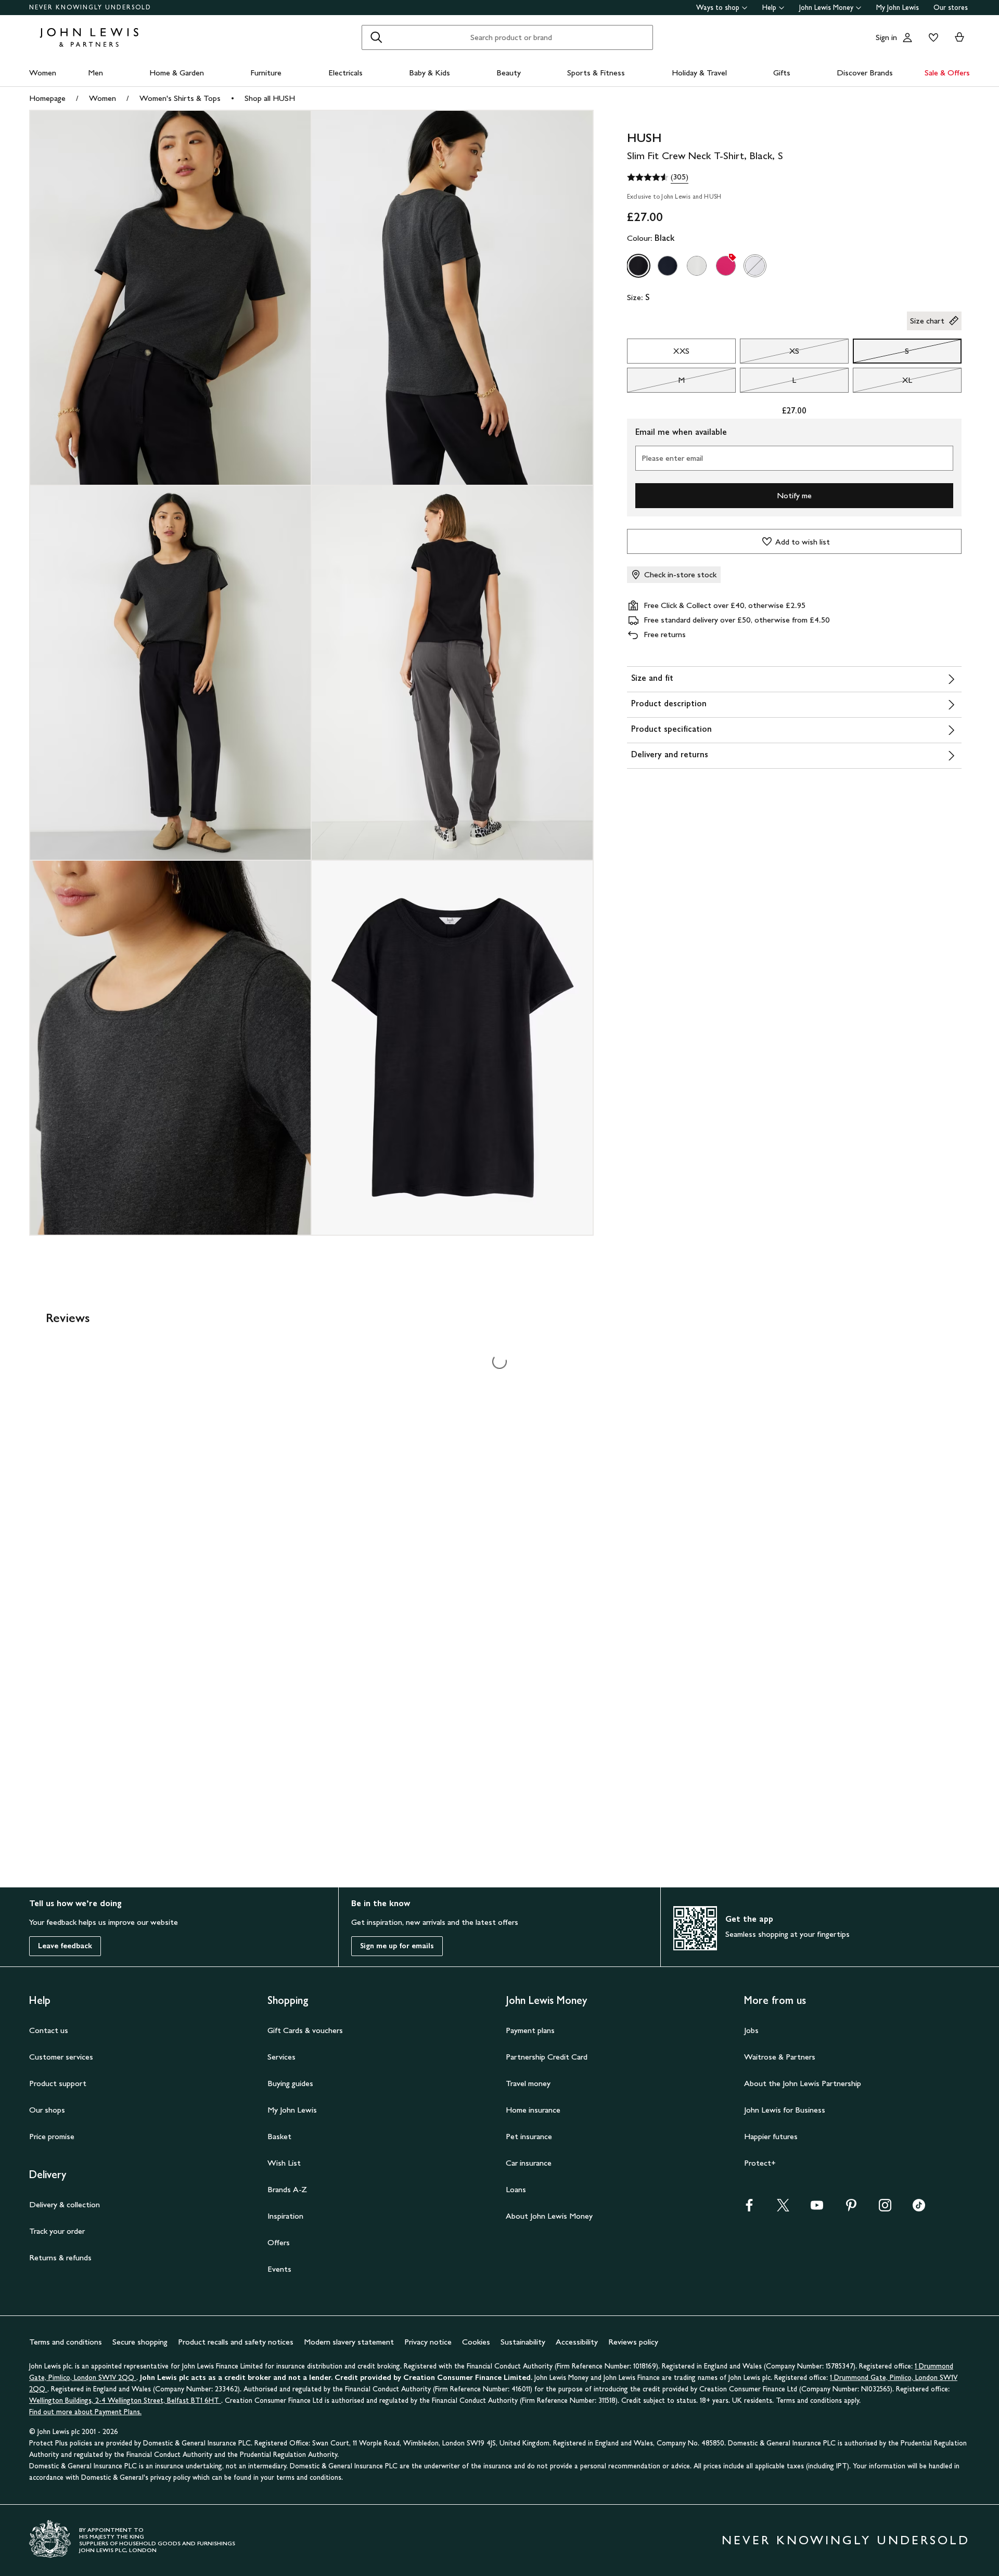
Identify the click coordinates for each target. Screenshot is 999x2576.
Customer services (61, 2057)
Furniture (266, 73)
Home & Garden (177, 73)
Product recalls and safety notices (236, 2342)
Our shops (47, 2110)
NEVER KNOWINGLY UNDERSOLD (90, 7)
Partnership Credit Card (547, 2057)
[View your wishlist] (931, 37)
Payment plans (530, 2030)
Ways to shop (718, 8)
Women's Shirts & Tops (180, 98)
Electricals (345, 73)
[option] (638, 266)
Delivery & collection (65, 2204)
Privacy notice (428, 2342)
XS (770, 354)
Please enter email (672, 458)
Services (281, 2057)
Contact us (49, 2030)
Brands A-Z (287, 2189)
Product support (58, 2083)
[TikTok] (919, 2209)
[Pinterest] (851, 2209)
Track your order (57, 2231)
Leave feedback (65, 1946)
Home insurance (533, 2110)
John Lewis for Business (785, 2110)
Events (279, 2269)
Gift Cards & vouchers (305, 2030)
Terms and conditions (66, 2342)
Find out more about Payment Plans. (85, 2412)
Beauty (509, 73)
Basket (279, 2136)
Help (769, 8)
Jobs (751, 2030)
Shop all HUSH (270, 98)
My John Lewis (898, 8)
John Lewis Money (826, 8)
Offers (279, 2242)
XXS (681, 351)
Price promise (52, 2136)
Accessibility (577, 2342)
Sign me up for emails (397, 1946)
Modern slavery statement (349, 2342)
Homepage (47, 98)
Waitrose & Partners (780, 2057)
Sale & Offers (947, 73)
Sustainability (523, 2342)
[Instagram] (885, 2209)
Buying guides (290, 2083)
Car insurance (529, 2163)
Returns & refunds (60, 2257)
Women (43, 73)
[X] (783, 2209)
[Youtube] (817, 2209)
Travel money (528, 2083)
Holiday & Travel (699, 73)
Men (95, 73)
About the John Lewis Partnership (803, 2083)
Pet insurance (529, 2136)
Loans (516, 2189)
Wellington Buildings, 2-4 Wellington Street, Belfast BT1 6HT (125, 2400)
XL (882, 383)
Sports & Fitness (596, 73)
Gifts (782, 73)
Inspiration (285, 2216)
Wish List (284, 2163)
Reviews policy (633, 2342)
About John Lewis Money (549, 2216)
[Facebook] (749, 2209)
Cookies (476, 2342)
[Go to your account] (907, 37)
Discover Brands (865, 73)
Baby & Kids (430, 73)
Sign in (886, 37)
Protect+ (760, 2163)
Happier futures (771, 2136)
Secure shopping (140, 2342)
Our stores (951, 8)
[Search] (376, 37)
